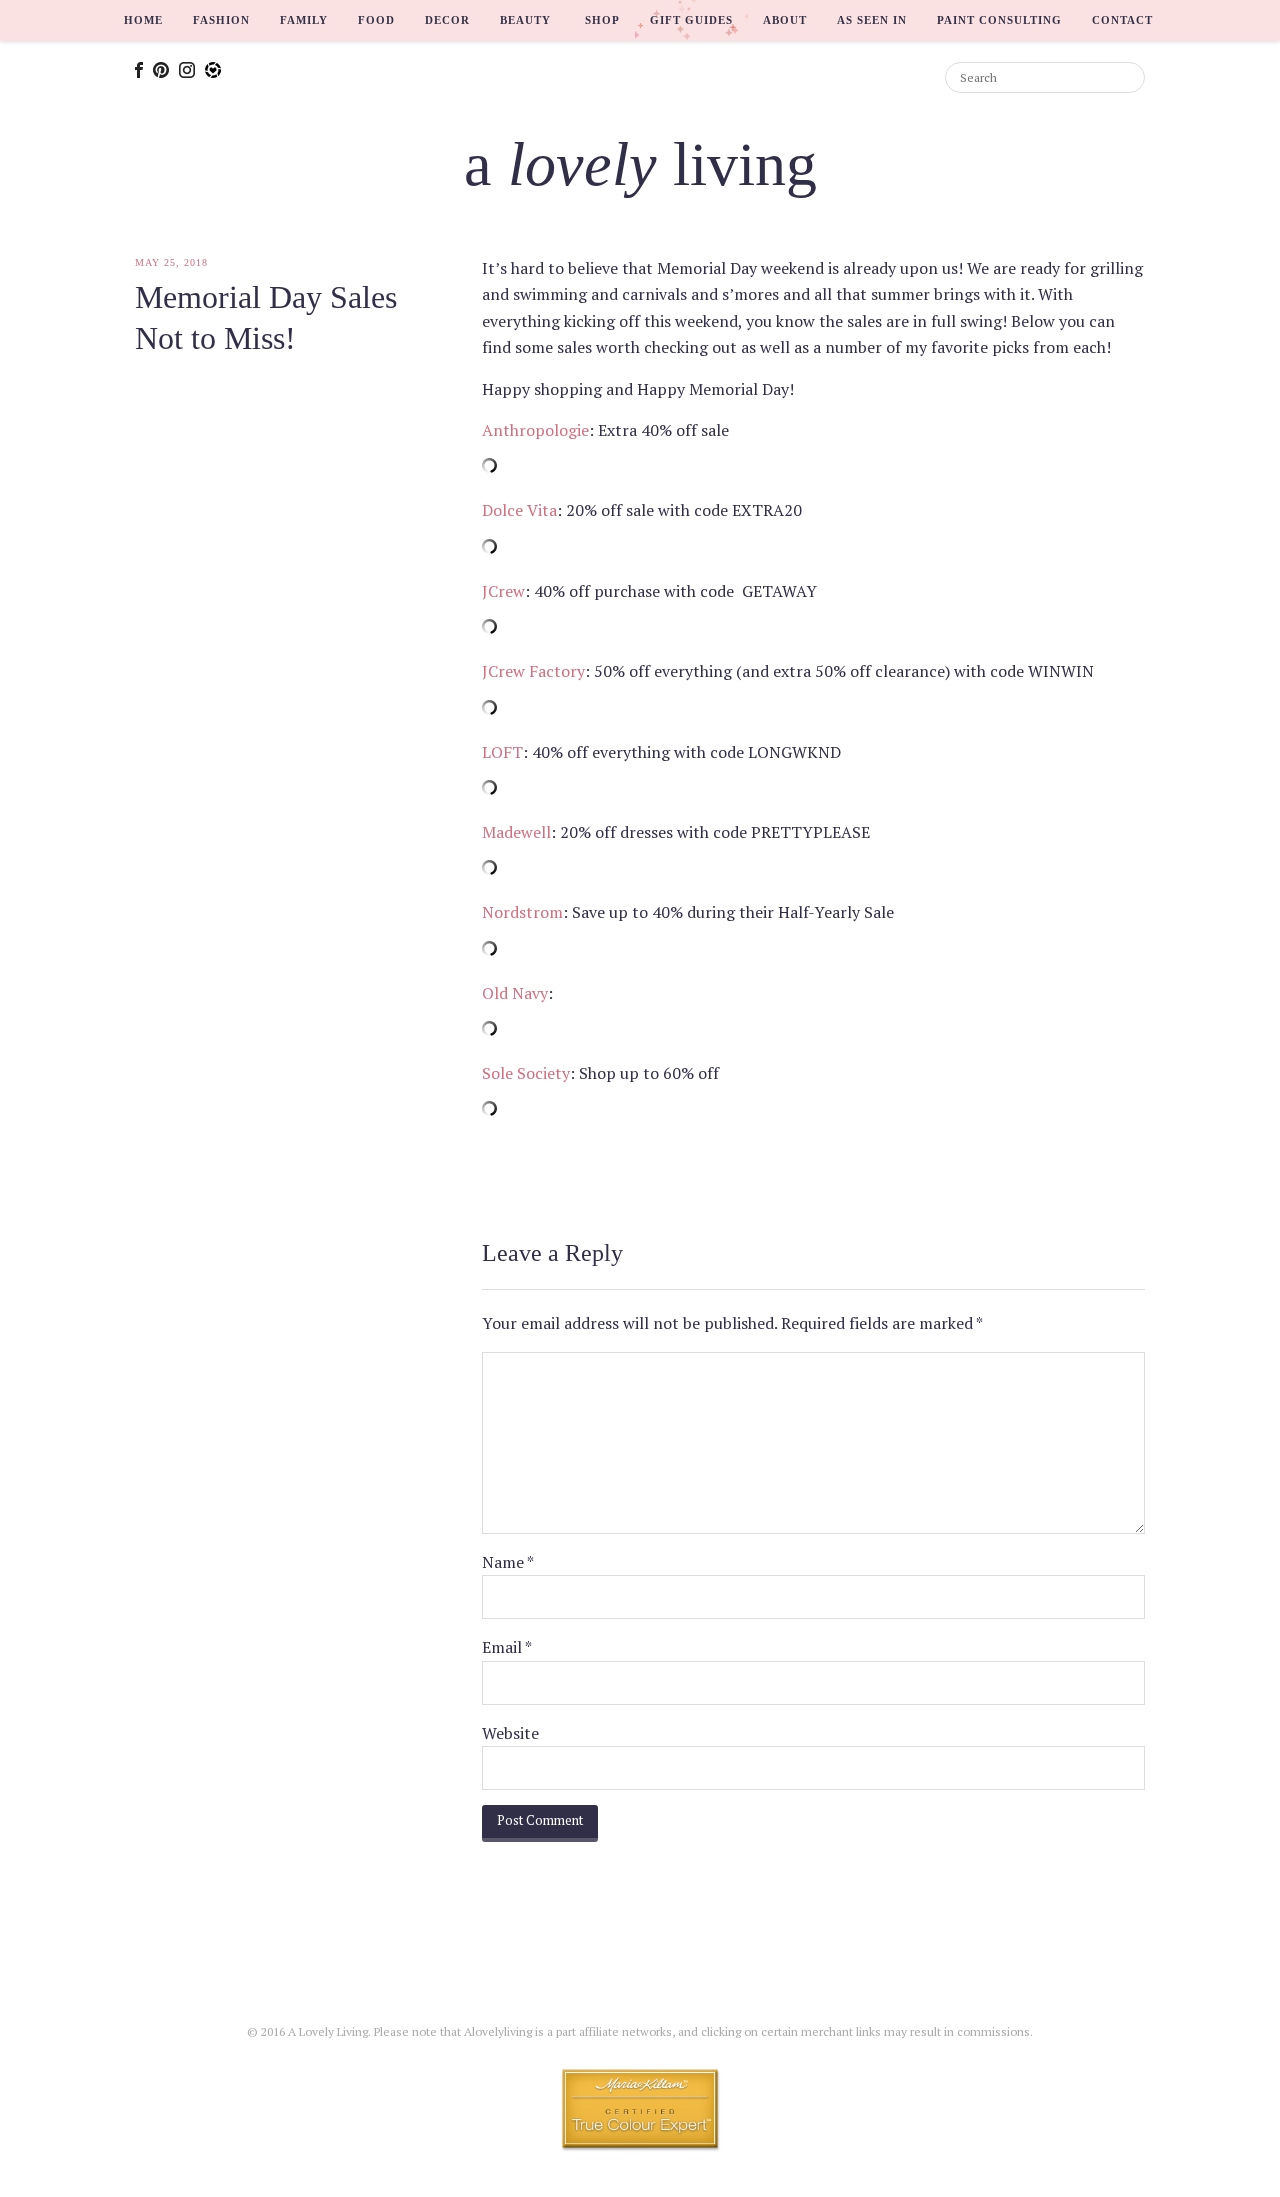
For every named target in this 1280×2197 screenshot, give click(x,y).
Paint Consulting (999, 20)
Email (507, 1647)
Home (143, 20)
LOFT (502, 752)
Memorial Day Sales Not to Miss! (266, 318)
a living (640, 164)
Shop (602, 20)
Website (510, 1733)
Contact (1122, 20)
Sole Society (526, 1073)
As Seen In (872, 20)
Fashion (221, 20)
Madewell (516, 832)
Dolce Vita (519, 510)
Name (508, 1562)
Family (304, 20)
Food (376, 20)
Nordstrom (522, 912)
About (785, 20)
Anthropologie (535, 430)
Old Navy (515, 993)
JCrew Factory (533, 671)
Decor (447, 20)
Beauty (525, 20)
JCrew (503, 591)
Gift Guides (691, 20)
